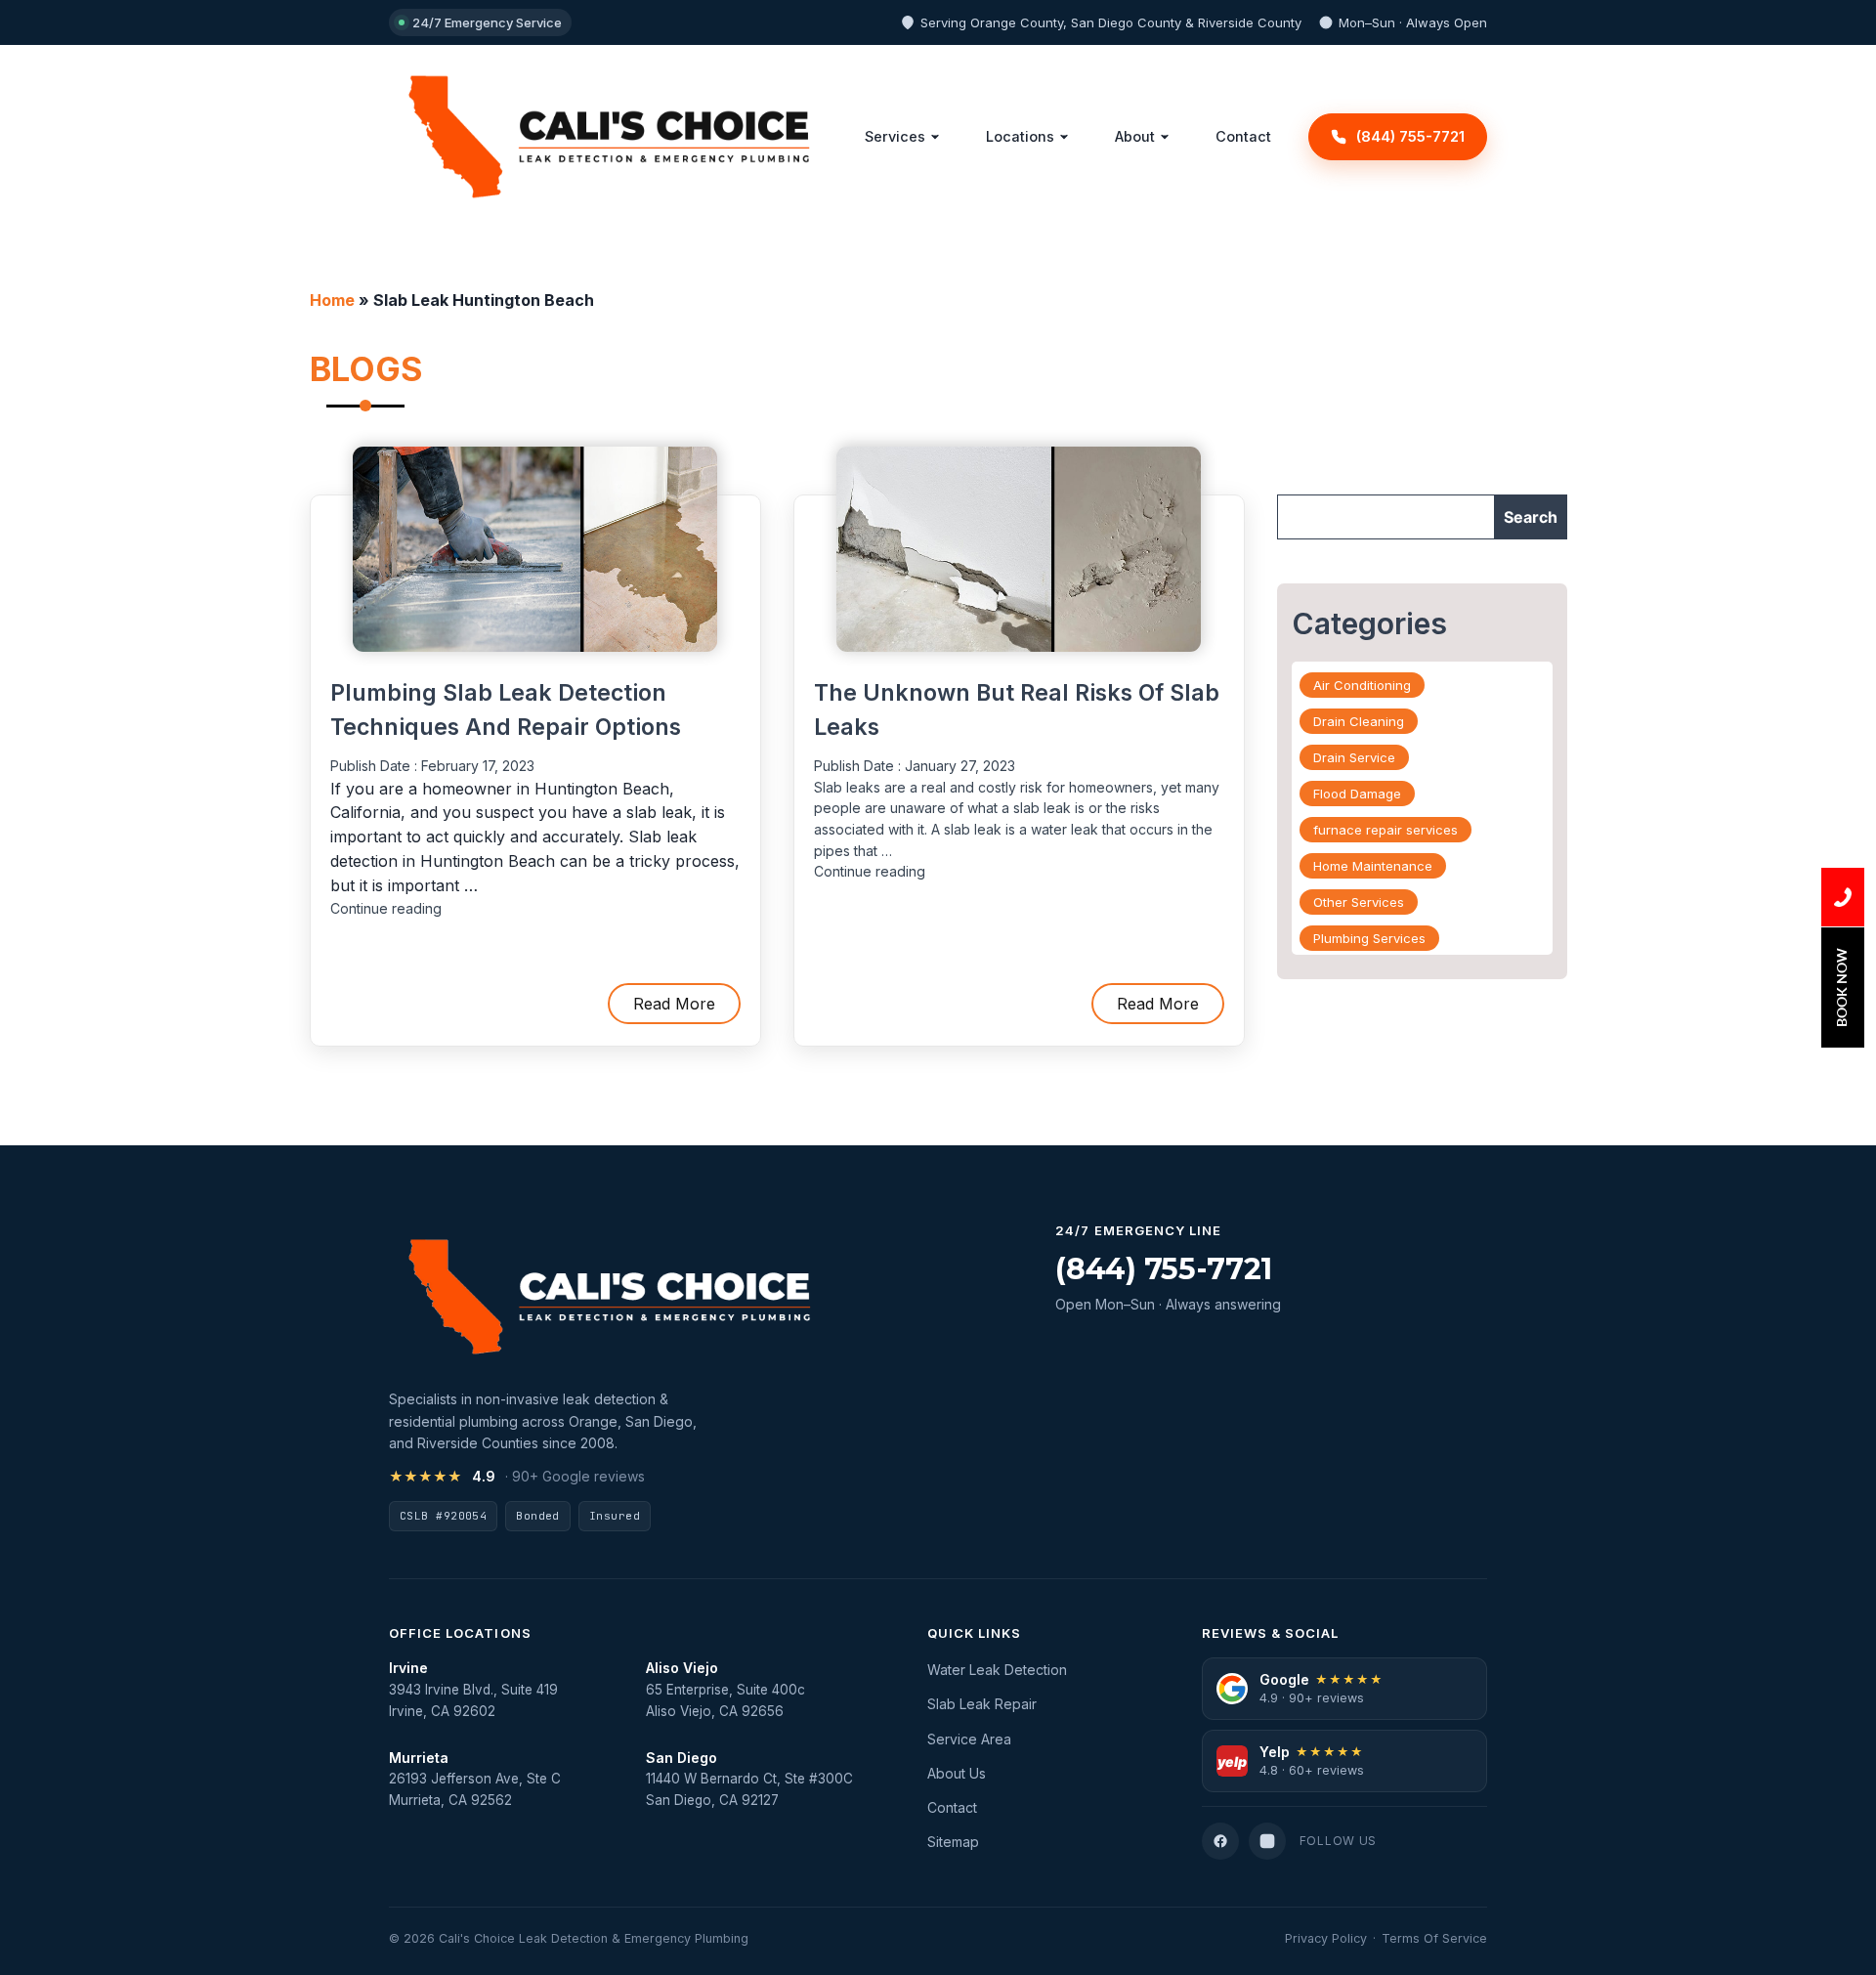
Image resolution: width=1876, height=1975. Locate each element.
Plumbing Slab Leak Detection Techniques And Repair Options (506, 710)
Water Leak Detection (997, 1670)
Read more (674, 1004)
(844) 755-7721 (1164, 1269)
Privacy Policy (1326, 1938)
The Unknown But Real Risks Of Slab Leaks (1017, 710)
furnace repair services (1386, 830)
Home (332, 300)
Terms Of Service (1434, 1938)
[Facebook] (1220, 1841)
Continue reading (386, 908)
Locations (1020, 136)
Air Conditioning (1362, 685)
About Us (957, 1773)
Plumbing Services (1369, 938)
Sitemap (953, 1842)
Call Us (1843, 897)
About (1135, 136)
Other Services (1359, 902)
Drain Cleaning (1359, 721)
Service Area (969, 1739)
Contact (1243, 136)
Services (895, 136)
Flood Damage (1357, 794)
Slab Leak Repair (982, 1704)
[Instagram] (1267, 1841)
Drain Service (1354, 757)
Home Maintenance (1373, 866)
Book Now (1841, 987)
